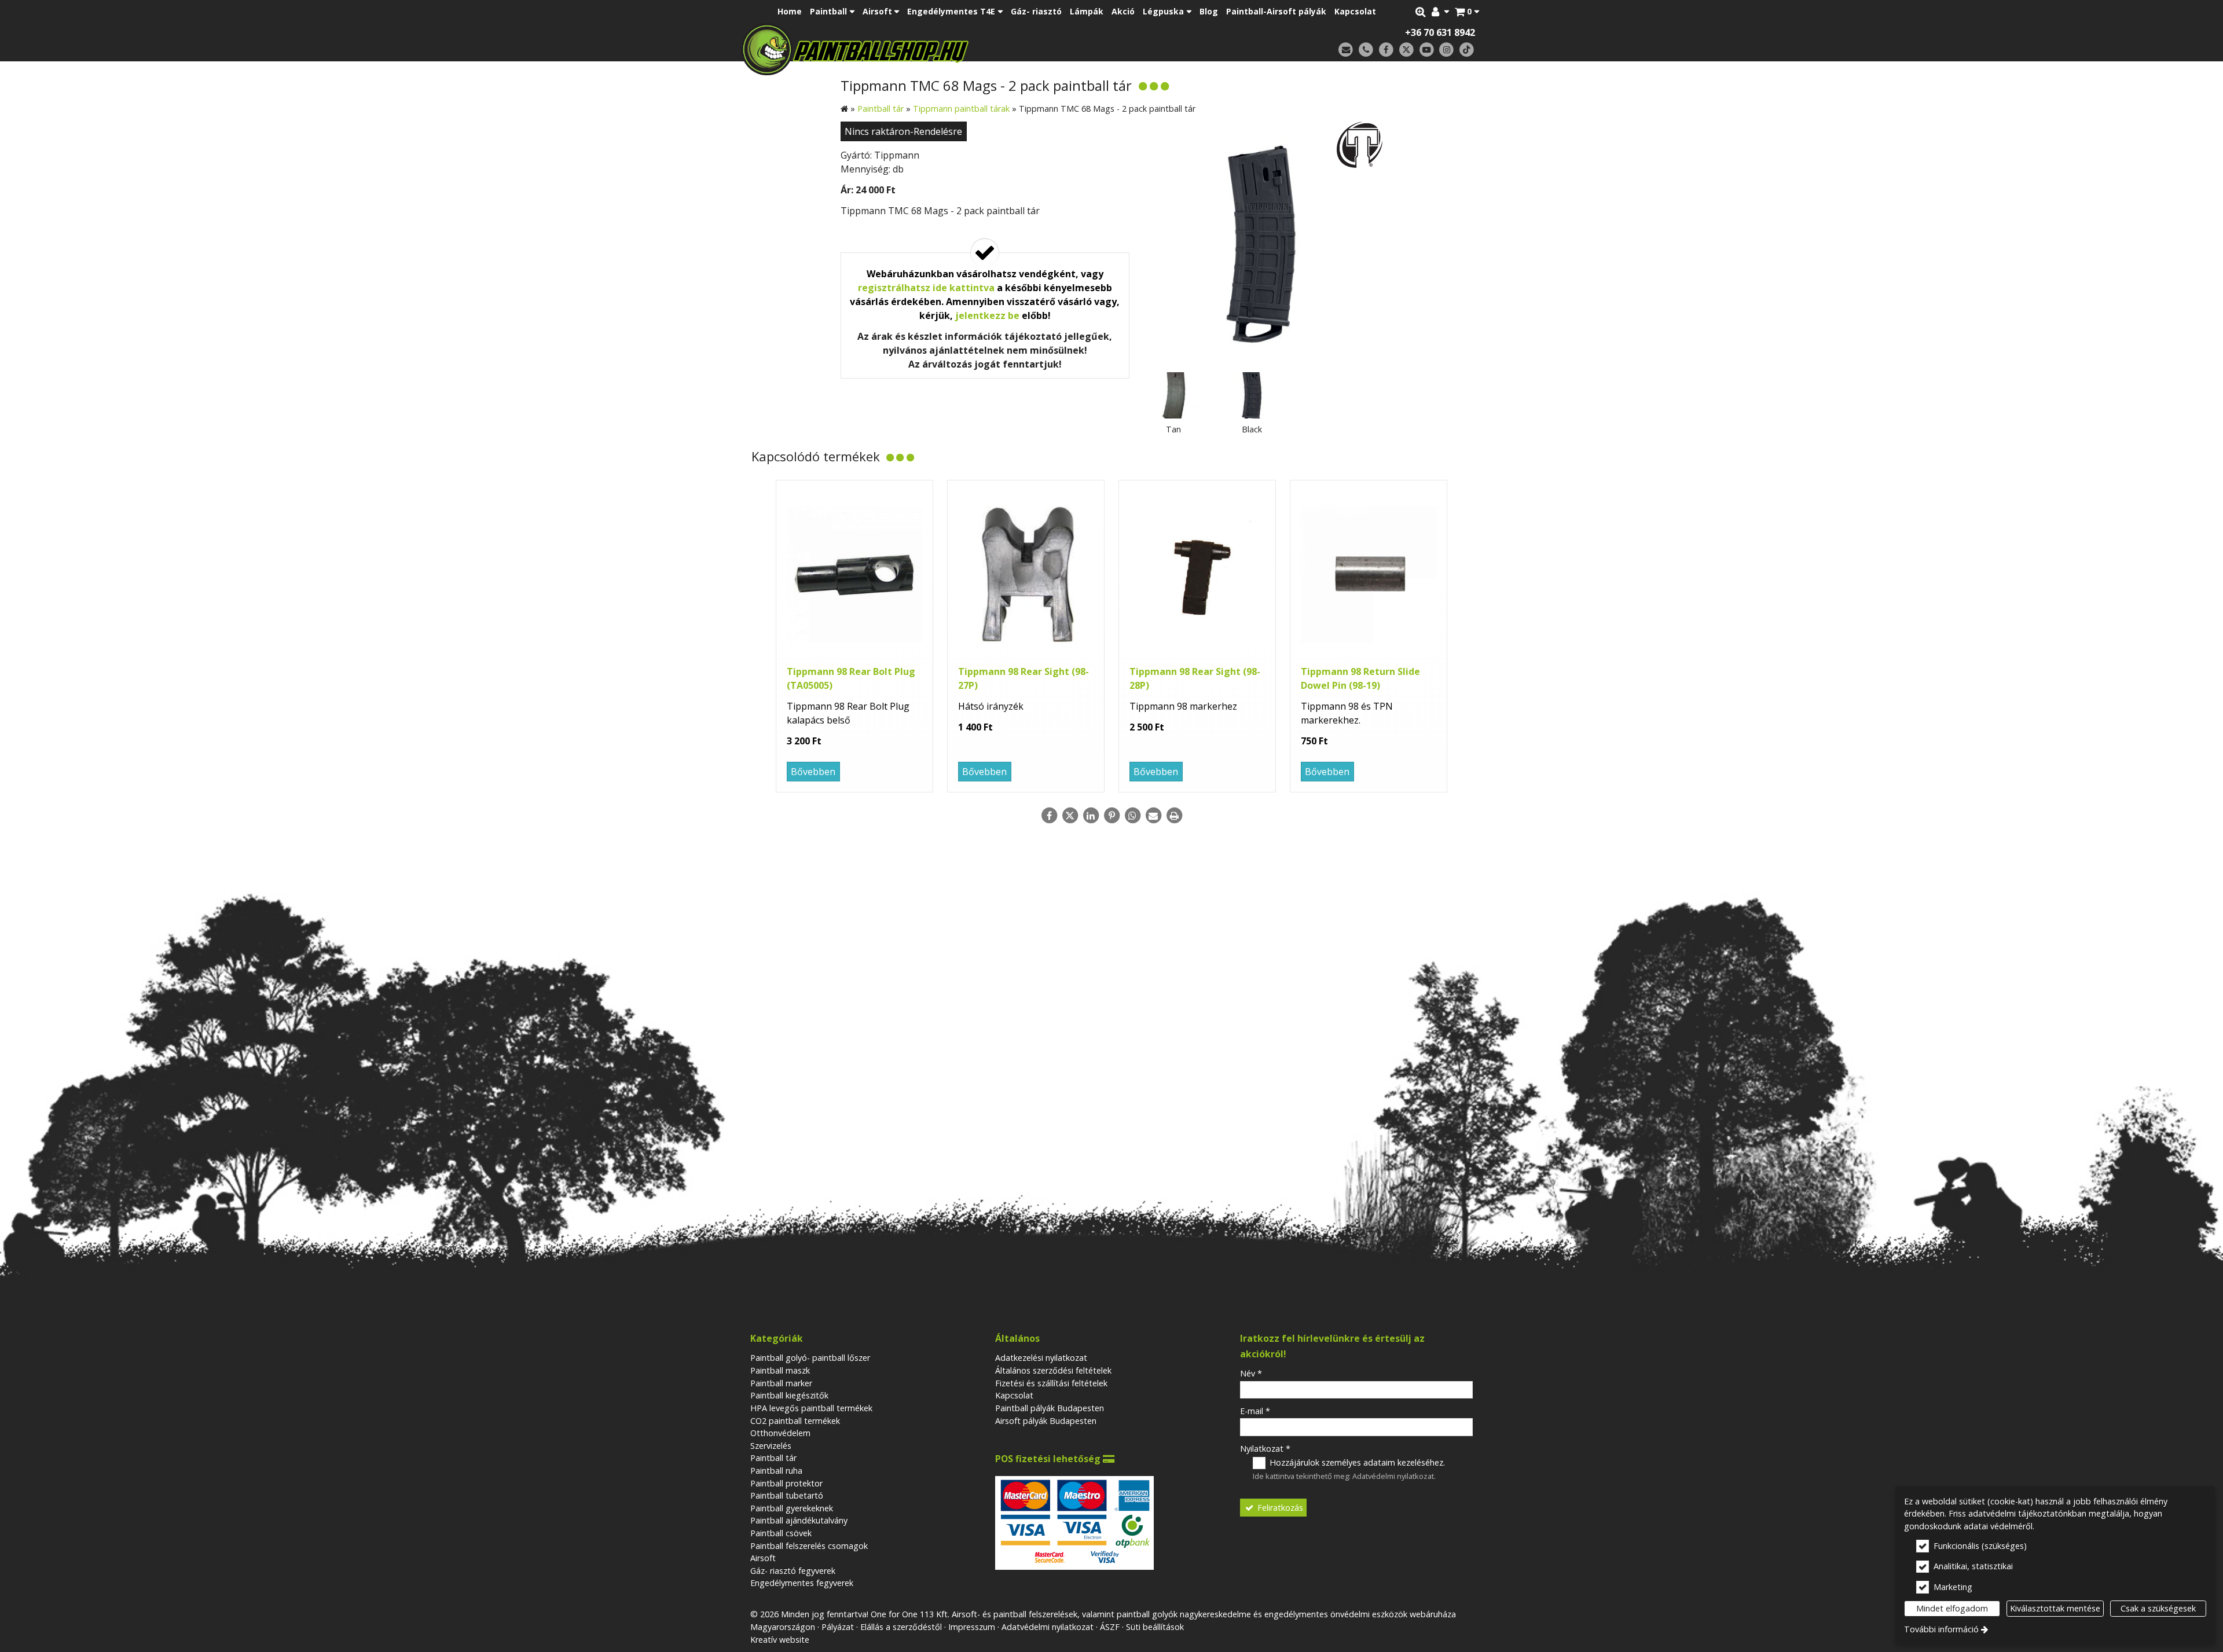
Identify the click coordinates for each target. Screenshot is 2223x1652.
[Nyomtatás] (1174, 816)
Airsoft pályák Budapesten (1046, 1421)
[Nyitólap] (936, 49)
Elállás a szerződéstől (901, 1627)
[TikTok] (1467, 50)
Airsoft (763, 1558)
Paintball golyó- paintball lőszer (810, 1358)
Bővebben (813, 772)
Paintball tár (773, 1458)
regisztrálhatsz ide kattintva (926, 288)
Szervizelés (771, 1446)
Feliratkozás (1279, 1508)
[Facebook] (1386, 50)
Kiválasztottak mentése (2055, 1608)
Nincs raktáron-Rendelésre (903, 131)
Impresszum (972, 1627)
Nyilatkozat (1265, 1449)
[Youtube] (1427, 50)
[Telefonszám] (1366, 50)
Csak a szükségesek (2158, 1608)
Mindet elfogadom (1952, 1608)
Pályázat (838, 1627)
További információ (1941, 1629)
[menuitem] (1467, 12)
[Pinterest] (1111, 816)
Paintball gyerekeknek (792, 1508)
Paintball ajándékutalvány (799, 1520)
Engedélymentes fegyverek (802, 1583)
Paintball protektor (786, 1483)
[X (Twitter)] (1406, 50)
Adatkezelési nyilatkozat (1041, 1358)
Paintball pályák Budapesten (1050, 1408)
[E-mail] (1346, 50)
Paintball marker (781, 1383)
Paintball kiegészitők (789, 1395)
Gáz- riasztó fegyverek (793, 1571)
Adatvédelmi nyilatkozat (1393, 1476)
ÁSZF (1110, 1627)
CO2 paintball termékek (795, 1421)
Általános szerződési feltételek (1053, 1370)
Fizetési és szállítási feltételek (1051, 1383)
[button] (1467, 12)
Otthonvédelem (780, 1433)
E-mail (1255, 1411)
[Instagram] (1446, 50)
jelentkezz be (987, 315)
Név (1251, 1373)
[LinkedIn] (1091, 816)
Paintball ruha (776, 1471)
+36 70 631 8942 (1440, 32)
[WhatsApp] (1132, 816)
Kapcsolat (1014, 1395)
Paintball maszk (780, 1370)
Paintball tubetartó (787, 1495)
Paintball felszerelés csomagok (809, 1546)
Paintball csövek (781, 1533)
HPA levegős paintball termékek (811, 1408)
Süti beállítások (1155, 1627)
